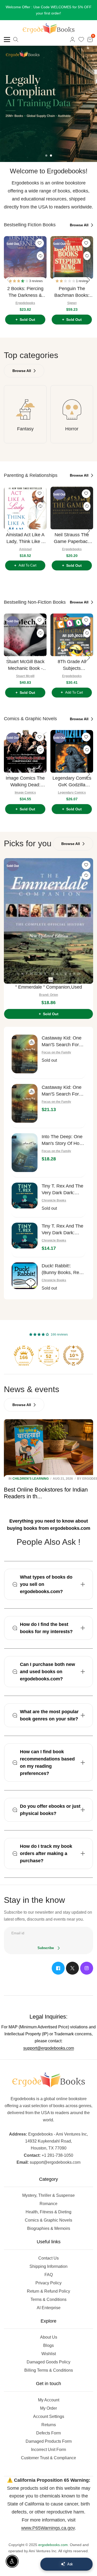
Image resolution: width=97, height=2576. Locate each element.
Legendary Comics (72, 793)
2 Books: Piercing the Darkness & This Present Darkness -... (25, 292)
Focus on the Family (56, 1052)
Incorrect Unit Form (48, 2450)
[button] (19, 281)
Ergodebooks (25, 303)
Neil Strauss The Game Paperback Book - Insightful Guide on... (72, 538)
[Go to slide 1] (46, 156)
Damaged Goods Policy (48, 2362)
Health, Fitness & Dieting (48, 2212)
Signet (72, 303)
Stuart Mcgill (25, 676)
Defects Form (48, 2433)
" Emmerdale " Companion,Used (49, 987)
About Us (49, 2337)
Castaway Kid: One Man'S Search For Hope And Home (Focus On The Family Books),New (62, 1091)
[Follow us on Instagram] (87, 1968)
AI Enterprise (49, 2308)
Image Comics (25, 793)
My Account (49, 2400)
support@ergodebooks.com (49, 2048)
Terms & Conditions (48, 2299)
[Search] (16, 40)
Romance (48, 2204)
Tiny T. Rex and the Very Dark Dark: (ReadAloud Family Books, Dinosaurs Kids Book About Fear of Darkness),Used (62, 1190)
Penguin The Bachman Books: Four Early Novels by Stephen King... (72, 292)
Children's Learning (31, 1479)
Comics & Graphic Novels (48, 2220)
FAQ (49, 2275)
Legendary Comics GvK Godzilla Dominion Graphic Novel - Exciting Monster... (72, 782)
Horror (72, 429)
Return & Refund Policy (48, 2291)
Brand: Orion (48, 995)
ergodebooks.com (53, 2545)
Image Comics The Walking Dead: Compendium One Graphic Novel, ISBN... (25, 782)
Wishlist (49, 2354)
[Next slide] (88, 280)
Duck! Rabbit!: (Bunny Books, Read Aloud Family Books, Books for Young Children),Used (63, 1270)
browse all (80, 225)
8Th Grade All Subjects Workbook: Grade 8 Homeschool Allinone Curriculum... (72, 665)
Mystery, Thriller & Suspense (48, 2195)
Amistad (25, 549)
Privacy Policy (48, 2283)
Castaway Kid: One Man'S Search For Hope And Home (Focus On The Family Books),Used (62, 1042)
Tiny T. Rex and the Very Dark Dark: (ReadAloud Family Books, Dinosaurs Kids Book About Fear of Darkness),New (62, 1230)
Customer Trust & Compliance (48, 2458)
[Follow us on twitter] (72, 1968)
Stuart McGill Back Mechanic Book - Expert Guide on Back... (25, 665)
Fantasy (25, 429)
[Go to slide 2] (51, 156)
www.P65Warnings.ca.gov (48, 2528)
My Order (48, 2408)
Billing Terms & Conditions (49, 2370)
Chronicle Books (54, 1200)
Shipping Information (48, 2266)
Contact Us (48, 2258)
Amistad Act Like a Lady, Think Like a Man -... (25, 538)
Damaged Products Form (49, 2441)
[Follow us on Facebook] (58, 1968)
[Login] (72, 40)
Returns (49, 2425)
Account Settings (49, 2416)
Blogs (48, 2345)
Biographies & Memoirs (49, 2228)
